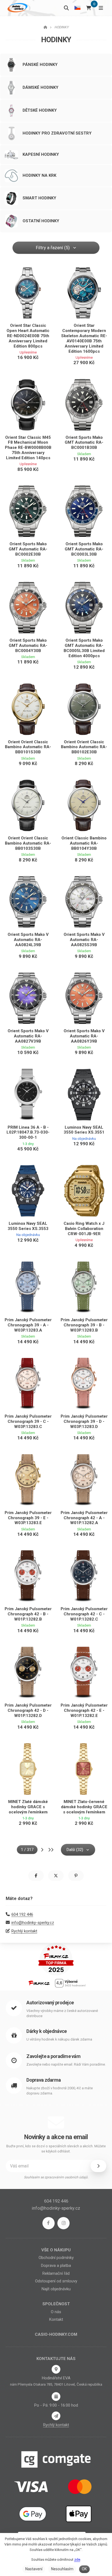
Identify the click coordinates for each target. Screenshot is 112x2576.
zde (77, 2560)
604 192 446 (22, 1914)
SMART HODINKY (39, 198)
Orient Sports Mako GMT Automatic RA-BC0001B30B (84, 443)
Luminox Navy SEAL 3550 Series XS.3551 (84, 1130)
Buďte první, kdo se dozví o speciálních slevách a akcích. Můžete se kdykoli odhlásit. (56, 2149)
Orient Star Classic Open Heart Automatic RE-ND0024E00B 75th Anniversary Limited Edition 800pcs (28, 336)
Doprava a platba (56, 2266)
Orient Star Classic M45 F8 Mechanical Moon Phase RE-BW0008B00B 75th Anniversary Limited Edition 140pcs (28, 448)
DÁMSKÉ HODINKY (41, 87)
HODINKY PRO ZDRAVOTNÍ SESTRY (57, 133)
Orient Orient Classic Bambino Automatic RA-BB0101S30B (28, 747)
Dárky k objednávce (46, 2031)
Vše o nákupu (56, 2250)
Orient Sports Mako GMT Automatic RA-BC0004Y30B (28, 645)
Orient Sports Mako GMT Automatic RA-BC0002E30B (28, 549)
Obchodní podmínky (56, 2258)
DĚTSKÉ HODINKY (40, 110)
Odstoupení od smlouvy (56, 2281)
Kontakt (56, 2319)
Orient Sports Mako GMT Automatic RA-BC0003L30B (84, 549)
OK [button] (84, 2569)
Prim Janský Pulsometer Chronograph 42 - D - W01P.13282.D (28, 1710)
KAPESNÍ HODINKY (41, 154)
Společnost (56, 2304)
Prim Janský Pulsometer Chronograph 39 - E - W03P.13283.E (28, 1518)
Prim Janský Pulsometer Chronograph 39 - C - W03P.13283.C (28, 1421)
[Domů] (17, 8)
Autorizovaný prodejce (50, 2003)
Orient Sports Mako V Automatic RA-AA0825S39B (84, 940)
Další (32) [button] (75, 1850)
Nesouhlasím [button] (62, 2569)
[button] (36, 1876)
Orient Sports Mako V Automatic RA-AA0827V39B (28, 1036)
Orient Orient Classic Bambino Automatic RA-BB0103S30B (28, 843)
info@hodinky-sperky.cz (33, 1923)
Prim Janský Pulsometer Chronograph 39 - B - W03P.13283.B (84, 1325)
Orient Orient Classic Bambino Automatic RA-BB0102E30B (84, 747)
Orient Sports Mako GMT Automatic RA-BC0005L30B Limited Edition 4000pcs (84, 648)
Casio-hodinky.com (56, 2334)
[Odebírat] (98, 2166)
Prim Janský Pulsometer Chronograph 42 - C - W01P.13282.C (84, 1614)
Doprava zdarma (43, 2080)
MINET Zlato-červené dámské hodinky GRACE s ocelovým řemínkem (84, 1807)
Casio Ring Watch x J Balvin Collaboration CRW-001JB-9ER (84, 1229)
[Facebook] (49, 2223)
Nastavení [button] (34, 2569)
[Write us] (56, 2416)
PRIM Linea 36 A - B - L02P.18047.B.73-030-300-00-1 (28, 1132)
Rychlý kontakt (24, 1931)
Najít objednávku (56, 2289)
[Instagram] (63, 2223)
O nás (56, 2312)
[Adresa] (56, 2369)
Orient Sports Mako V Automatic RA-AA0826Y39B (84, 1036)
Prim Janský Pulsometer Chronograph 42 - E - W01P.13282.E (84, 1710)
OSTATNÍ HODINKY (41, 221)
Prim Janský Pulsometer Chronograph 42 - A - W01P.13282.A (84, 1518)
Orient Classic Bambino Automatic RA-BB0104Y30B (84, 843)
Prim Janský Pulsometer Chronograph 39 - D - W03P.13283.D (84, 1421)
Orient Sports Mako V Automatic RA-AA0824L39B (28, 940)
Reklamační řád (56, 2273)
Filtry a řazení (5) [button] (53, 248)
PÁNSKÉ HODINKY (40, 65)
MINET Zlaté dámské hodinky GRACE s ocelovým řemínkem (28, 1807)
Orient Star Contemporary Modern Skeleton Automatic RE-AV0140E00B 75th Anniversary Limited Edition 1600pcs (84, 338)
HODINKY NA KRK (39, 175)
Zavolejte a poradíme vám (53, 2056)
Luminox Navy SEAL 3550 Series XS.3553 (28, 1226)
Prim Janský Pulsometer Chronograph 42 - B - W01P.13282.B (28, 1614)
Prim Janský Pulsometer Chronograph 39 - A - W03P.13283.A (28, 1325)
